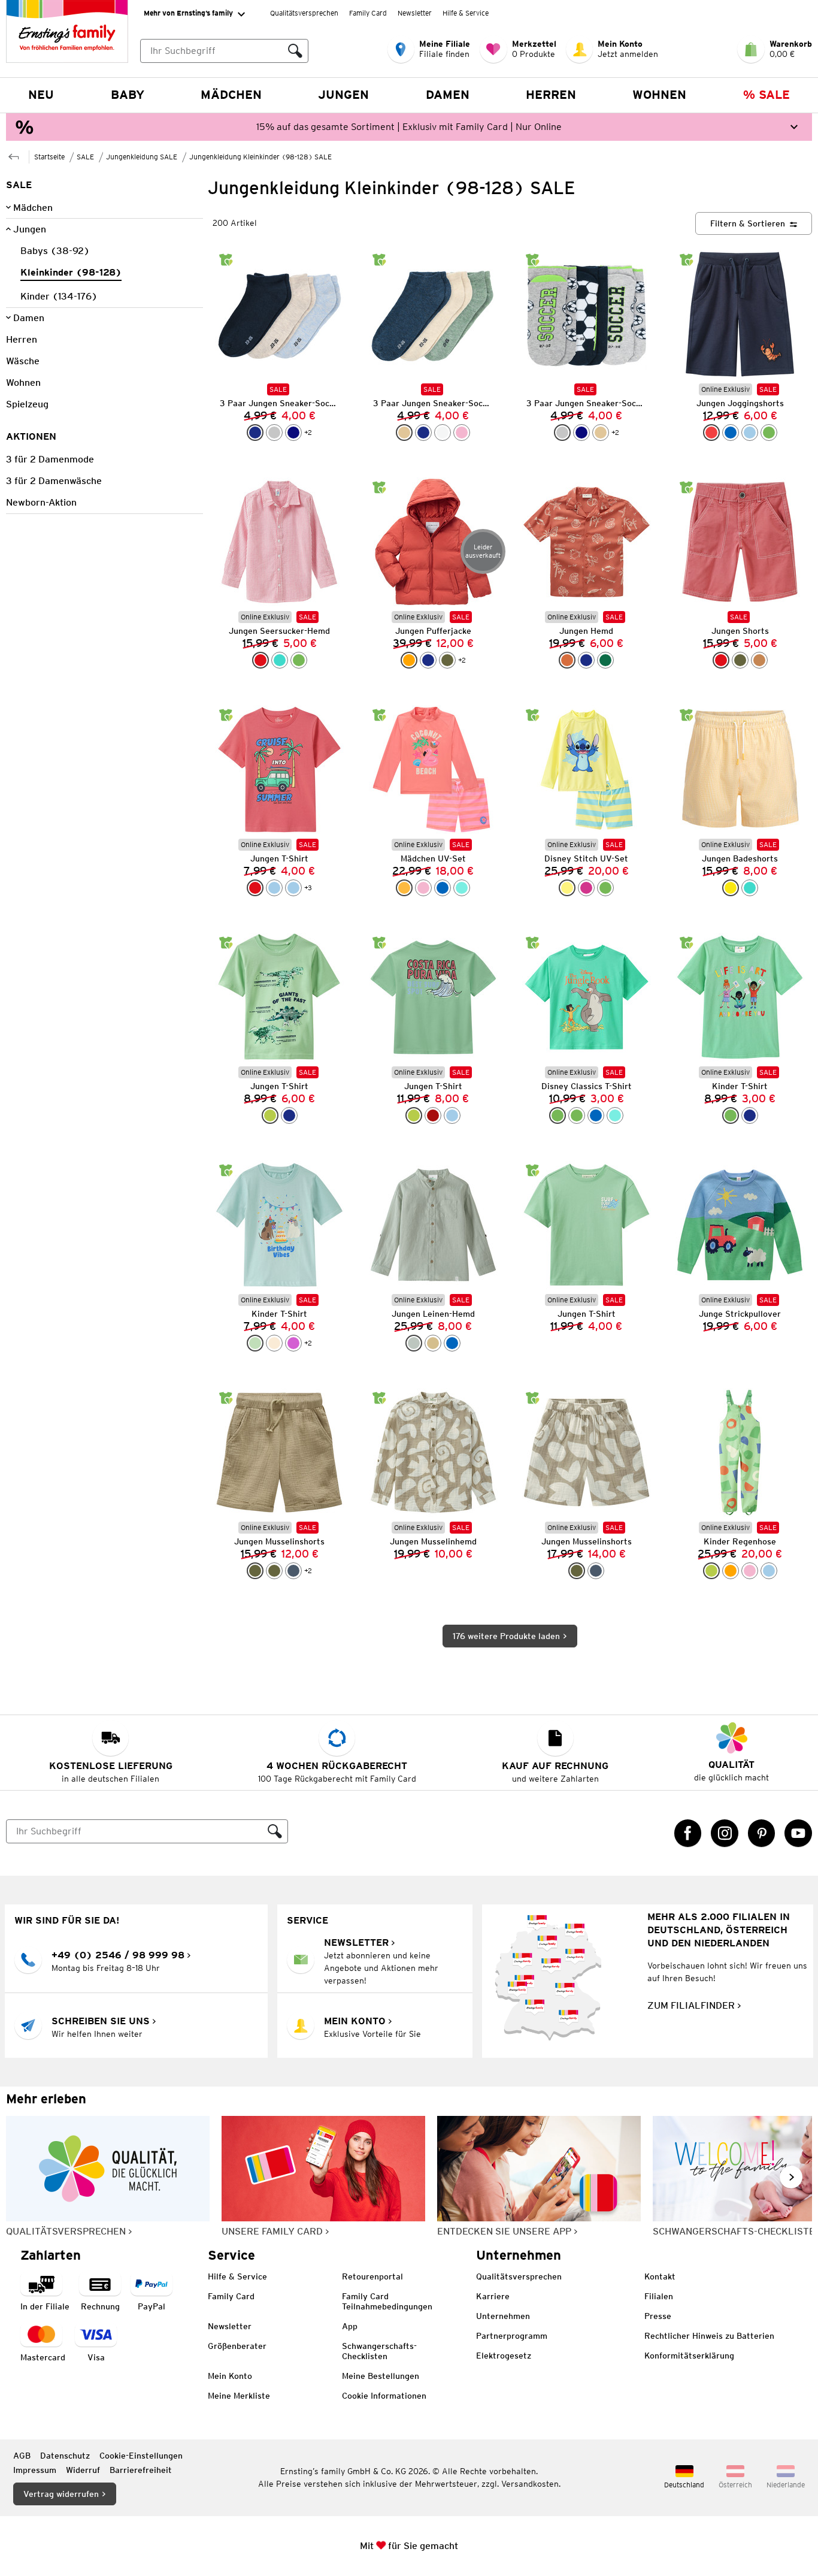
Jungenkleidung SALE (142, 157)
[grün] (558, 1115)
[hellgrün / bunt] (711, 1571)
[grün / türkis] (605, 888)
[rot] (721, 660)
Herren (551, 95)
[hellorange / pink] (404, 888)
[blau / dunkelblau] (731, 433)
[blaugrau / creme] (596, 1571)
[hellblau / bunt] (769, 1571)
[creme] (274, 1343)
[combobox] (211, 51)
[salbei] (414, 1343)
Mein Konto (230, 2376)
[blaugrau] (293, 1571)
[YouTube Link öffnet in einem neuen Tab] (798, 1833)
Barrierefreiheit (141, 2470)
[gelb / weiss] (731, 888)
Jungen (343, 95)
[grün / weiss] (299, 660)
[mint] (255, 1343)
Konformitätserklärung (689, 2356)
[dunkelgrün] (605, 660)
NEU (41, 95)
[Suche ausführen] (295, 51)
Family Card (368, 13)
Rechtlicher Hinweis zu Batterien (709, 2336)
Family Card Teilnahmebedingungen (387, 2301)
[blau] (596, 1115)
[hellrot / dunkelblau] (711, 433)
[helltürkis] (615, 1115)
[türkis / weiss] (280, 660)
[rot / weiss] (260, 660)
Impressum (35, 2470)
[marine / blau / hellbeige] (293, 433)
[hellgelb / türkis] (567, 888)
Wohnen (659, 95)
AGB (22, 2456)
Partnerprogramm (512, 2336)
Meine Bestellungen (381, 2376)
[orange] (409, 660)
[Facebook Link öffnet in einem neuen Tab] (688, 1833)
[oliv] (447, 660)
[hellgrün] (270, 1115)
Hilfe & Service (466, 13)
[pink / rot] (586, 888)
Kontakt (660, 2276)
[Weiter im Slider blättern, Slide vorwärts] (791, 2177)
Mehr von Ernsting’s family (188, 13)
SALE (85, 157)
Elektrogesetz (504, 2356)
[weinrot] (433, 1115)
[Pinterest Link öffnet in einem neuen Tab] (762, 1833)
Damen (448, 95)
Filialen (659, 2296)
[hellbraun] (759, 660)
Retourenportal (372, 2276)
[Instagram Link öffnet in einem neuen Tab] (725, 1833)
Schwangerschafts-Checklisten (379, 2351)
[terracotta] (567, 660)
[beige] (433, 1343)
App (350, 2326)
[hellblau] (274, 888)
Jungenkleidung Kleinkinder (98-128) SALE (260, 157)
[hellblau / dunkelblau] (750, 433)
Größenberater (237, 2346)
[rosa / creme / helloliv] (462, 433)
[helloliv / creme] (577, 1571)
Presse (658, 2316)
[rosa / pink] (423, 888)
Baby (128, 95)
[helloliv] (255, 1571)
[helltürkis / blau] (462, 888)
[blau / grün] (443, 888)
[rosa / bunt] (750, 1571)
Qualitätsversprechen (304, 13)
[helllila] (293, 1343)
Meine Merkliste (239, 2396)
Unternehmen (503, 2316)
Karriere (493, 2296)
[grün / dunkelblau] (769, 433)
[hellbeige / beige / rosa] (601, 433)
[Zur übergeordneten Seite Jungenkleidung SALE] (14, 155)
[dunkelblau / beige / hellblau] (255, 433)
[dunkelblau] (423, 433)
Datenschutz (65, 2456)
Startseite (49, 157)
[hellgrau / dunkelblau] (274, 433)
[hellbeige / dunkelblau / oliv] (404, 433)
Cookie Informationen (384, 2396)
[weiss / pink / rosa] (443, 433)
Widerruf (83, 2470)
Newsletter (415, 13)
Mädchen (231, 95)
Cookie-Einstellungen (141, 2456)
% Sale (767, 95)
